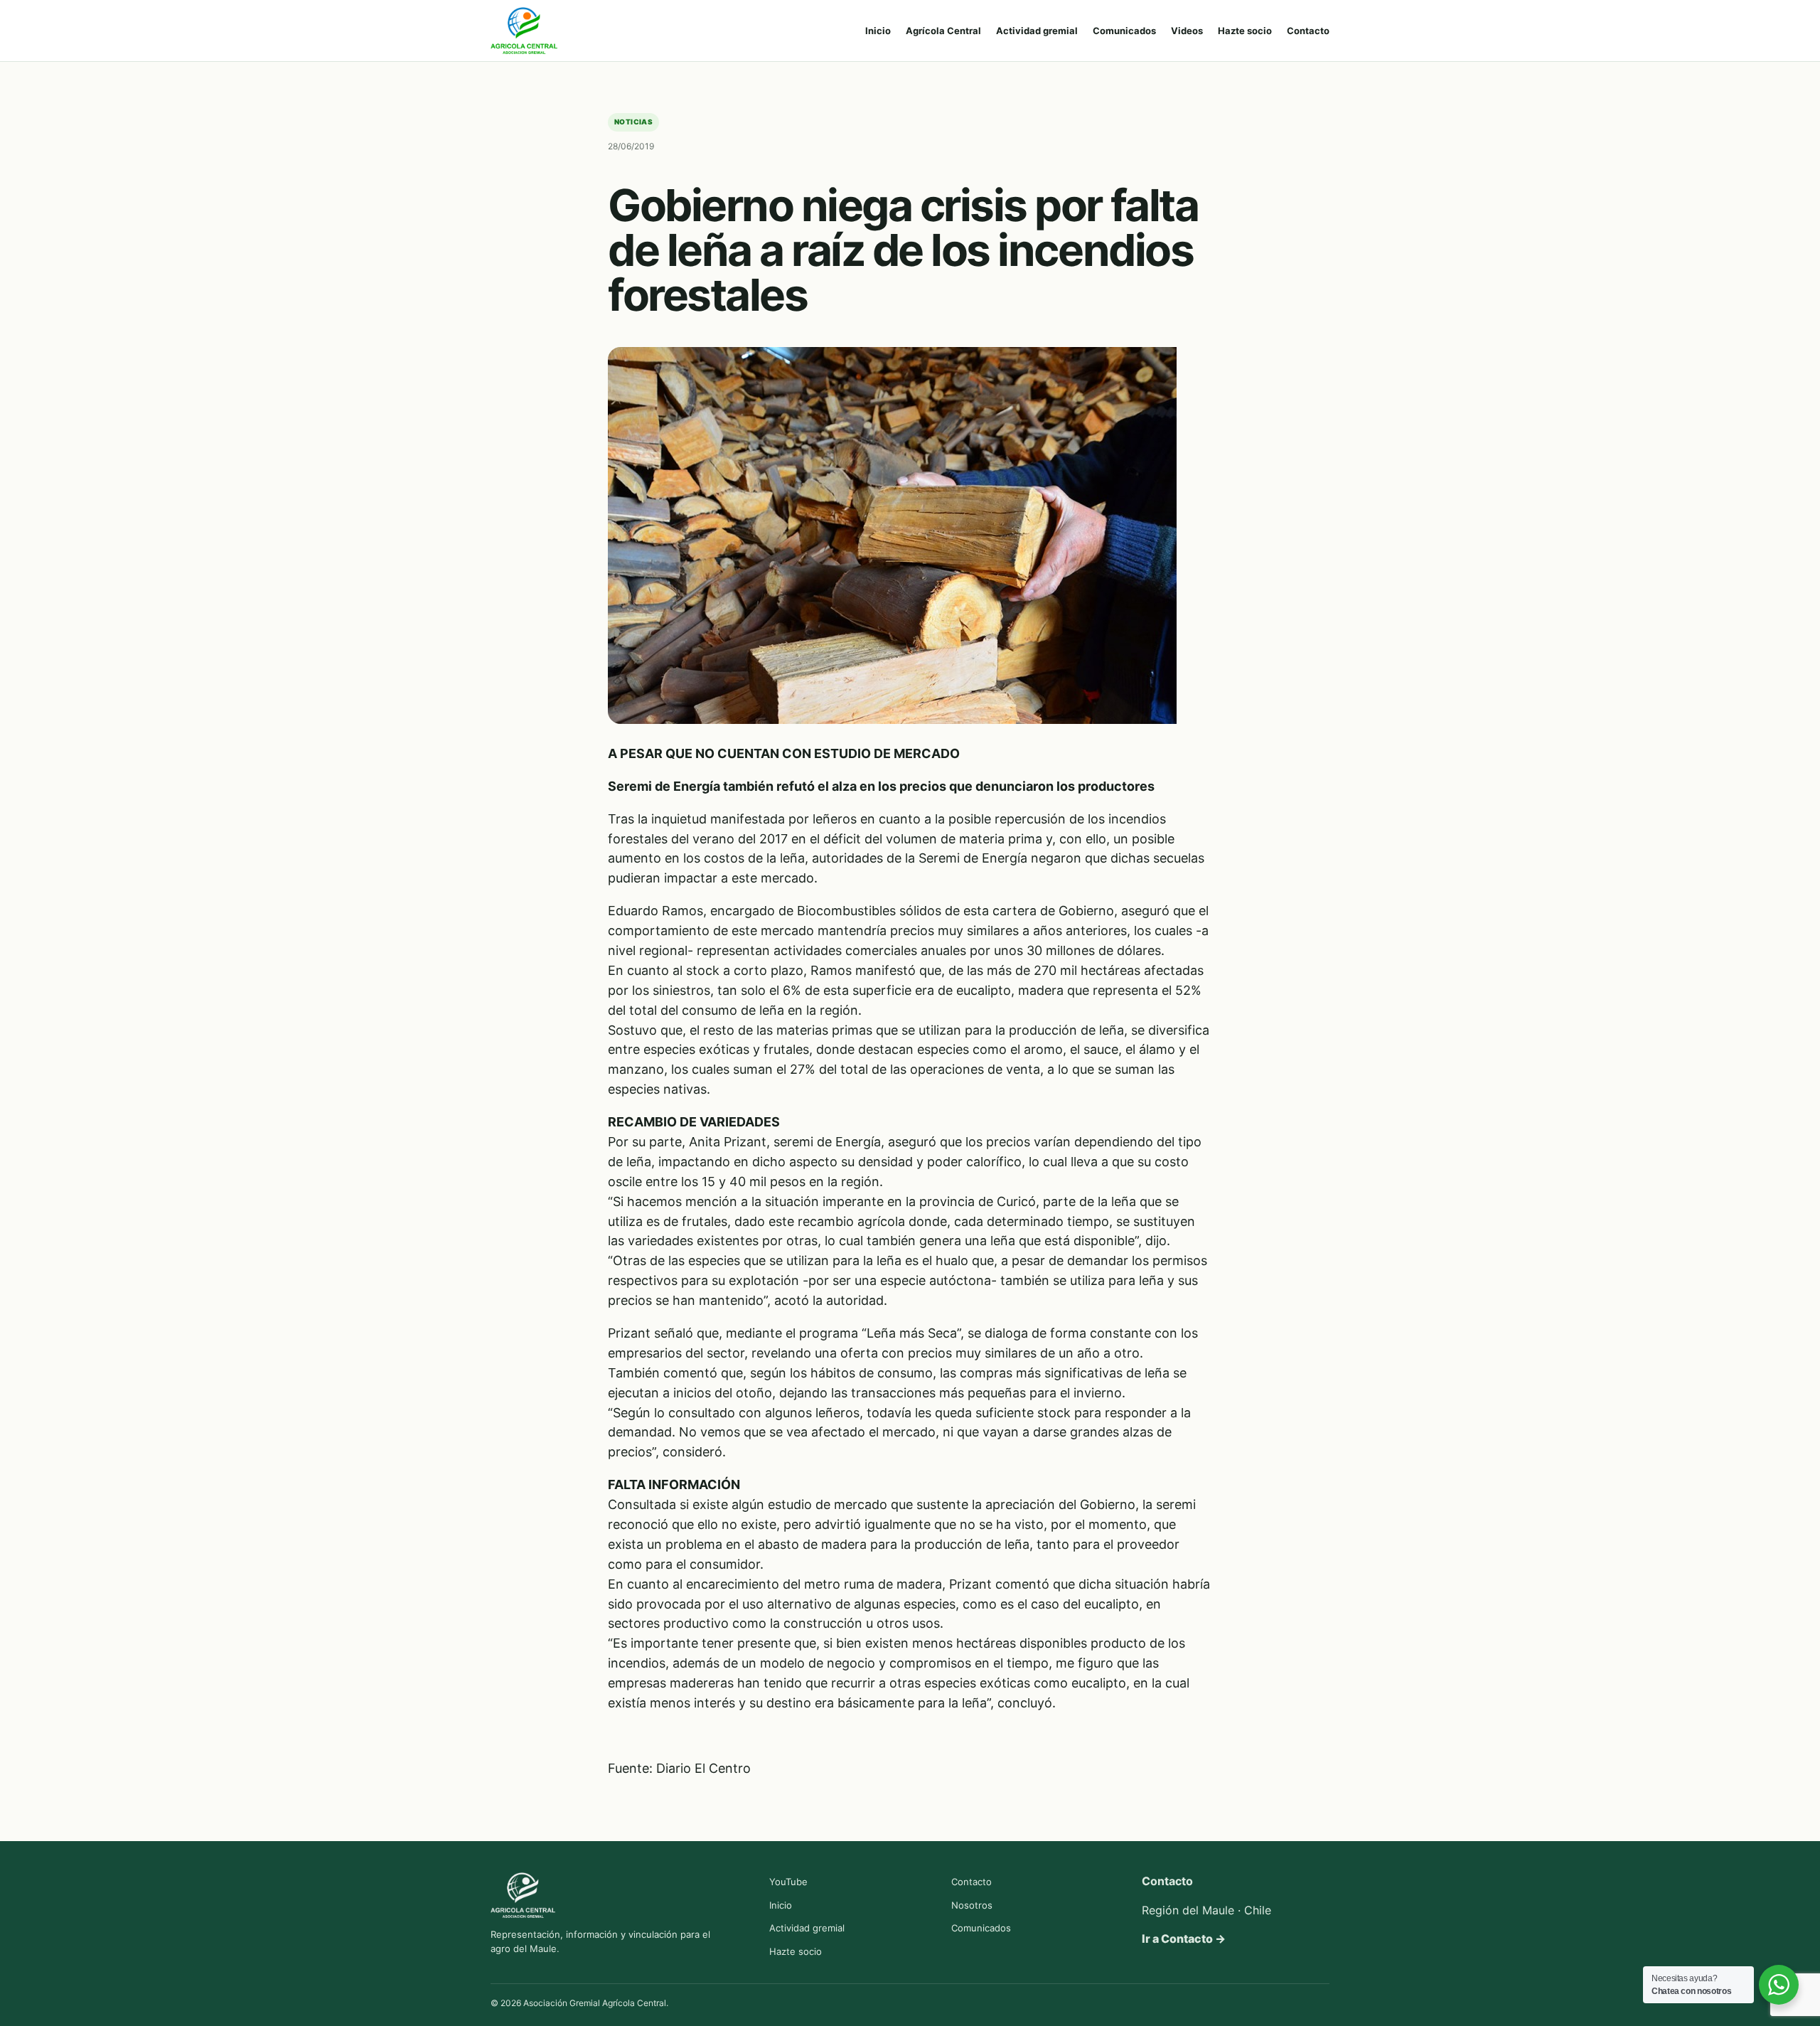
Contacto (1308, 31)
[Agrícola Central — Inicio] (524, 31)
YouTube (788, 1882)
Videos (1187, 31)
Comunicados (1124, 31)
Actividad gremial (1037, 31)
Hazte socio (1245, 31)
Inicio (878, 31)
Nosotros (972, 1905)
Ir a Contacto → (1184, 1939)
